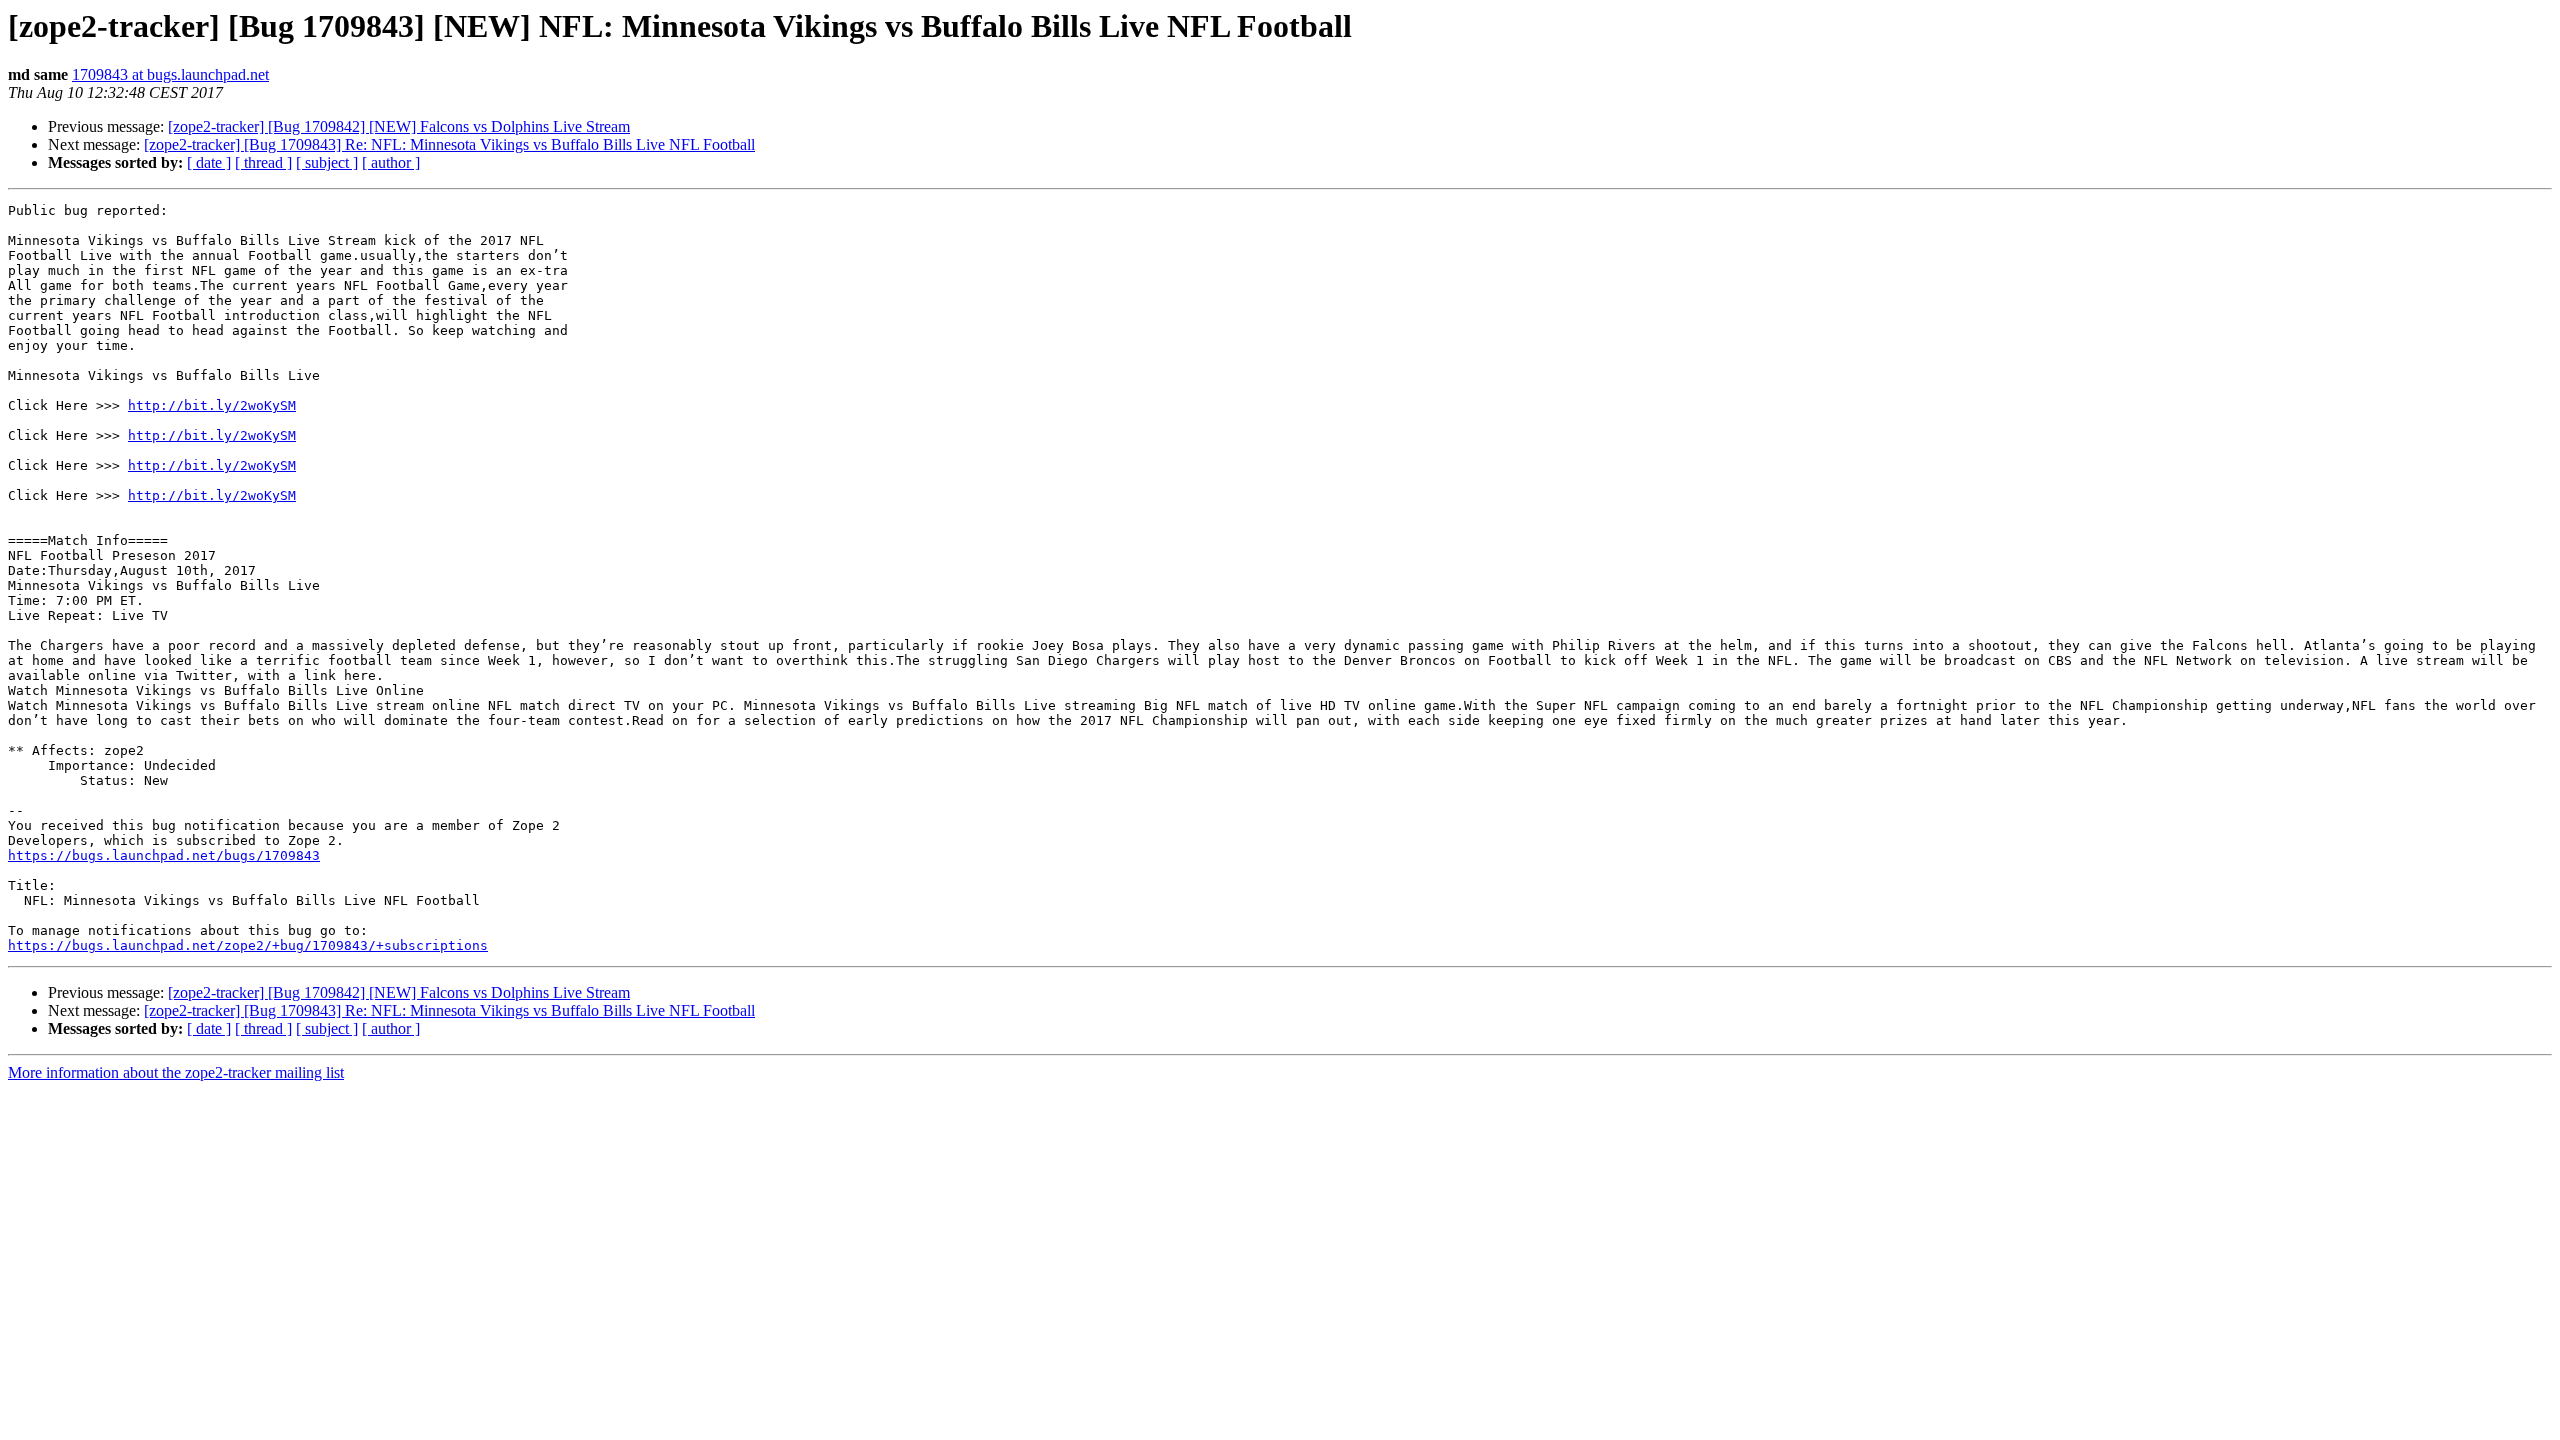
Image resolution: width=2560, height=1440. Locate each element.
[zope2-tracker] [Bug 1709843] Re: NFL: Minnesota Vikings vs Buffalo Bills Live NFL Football (449, 144)
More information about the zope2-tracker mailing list (176, 1072)
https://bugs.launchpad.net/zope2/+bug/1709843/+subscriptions (248, 945)
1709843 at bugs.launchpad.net (170, 74)
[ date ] (209, 162)
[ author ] (391, 162)
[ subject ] (327, 162)
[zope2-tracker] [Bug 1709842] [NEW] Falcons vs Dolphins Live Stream (399, 126)
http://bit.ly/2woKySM (212, 405)
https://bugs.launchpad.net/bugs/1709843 (164, 855)
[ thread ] (263, 162)
